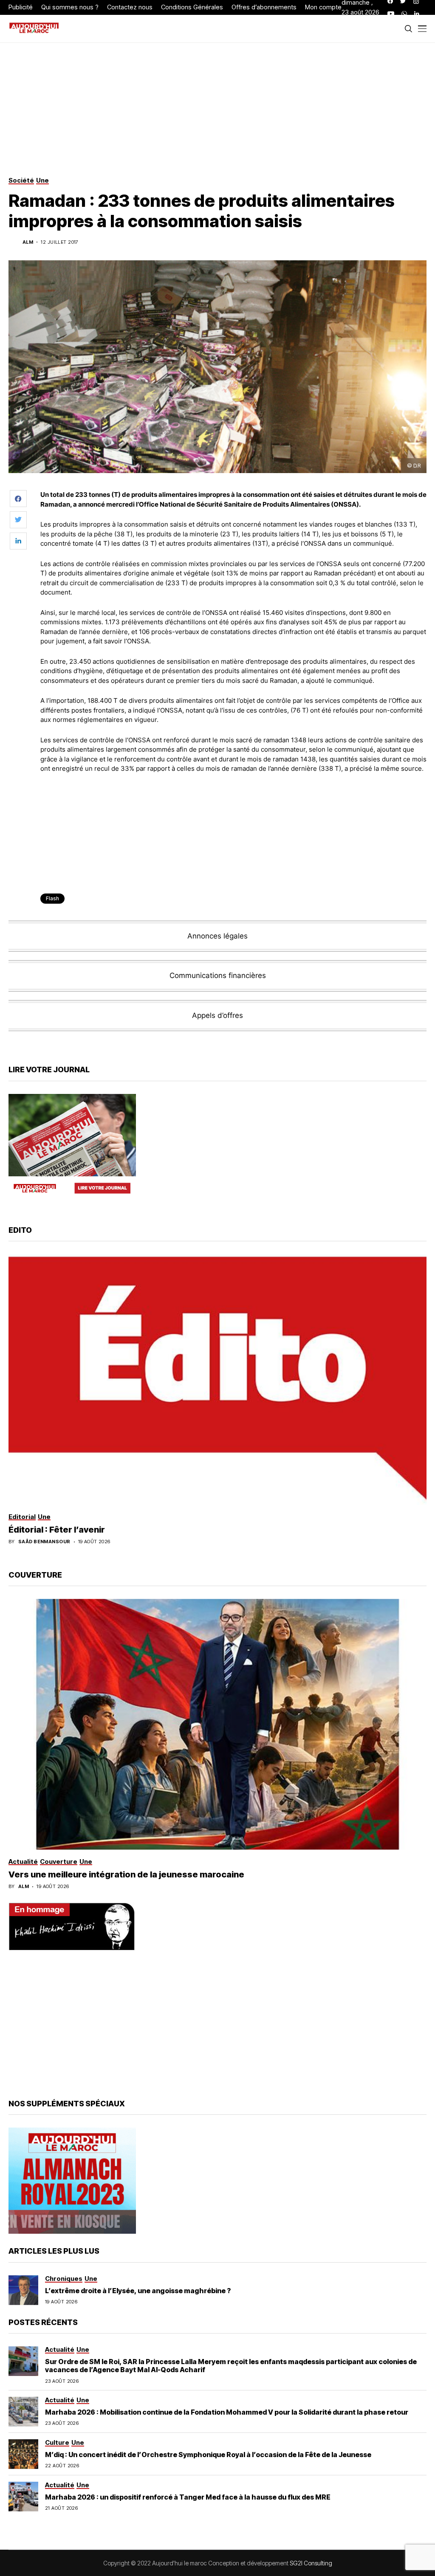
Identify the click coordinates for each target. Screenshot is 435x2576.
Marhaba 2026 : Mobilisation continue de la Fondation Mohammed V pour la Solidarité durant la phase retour (227, 2412)
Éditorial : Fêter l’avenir (57, 1530)
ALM (28, 242)
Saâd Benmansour (44, 1542)
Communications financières (218, 975)
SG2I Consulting (311, 2563)
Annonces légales (217, 936)
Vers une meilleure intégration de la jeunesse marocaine (126, 1874)
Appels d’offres (217, 1015)
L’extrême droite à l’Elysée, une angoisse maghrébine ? (138, 2291)
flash (52, 898)
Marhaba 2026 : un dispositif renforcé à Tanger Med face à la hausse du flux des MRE (188, 2497)
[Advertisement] (234, 803)
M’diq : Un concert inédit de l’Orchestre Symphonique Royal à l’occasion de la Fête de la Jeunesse (208, 2455)
